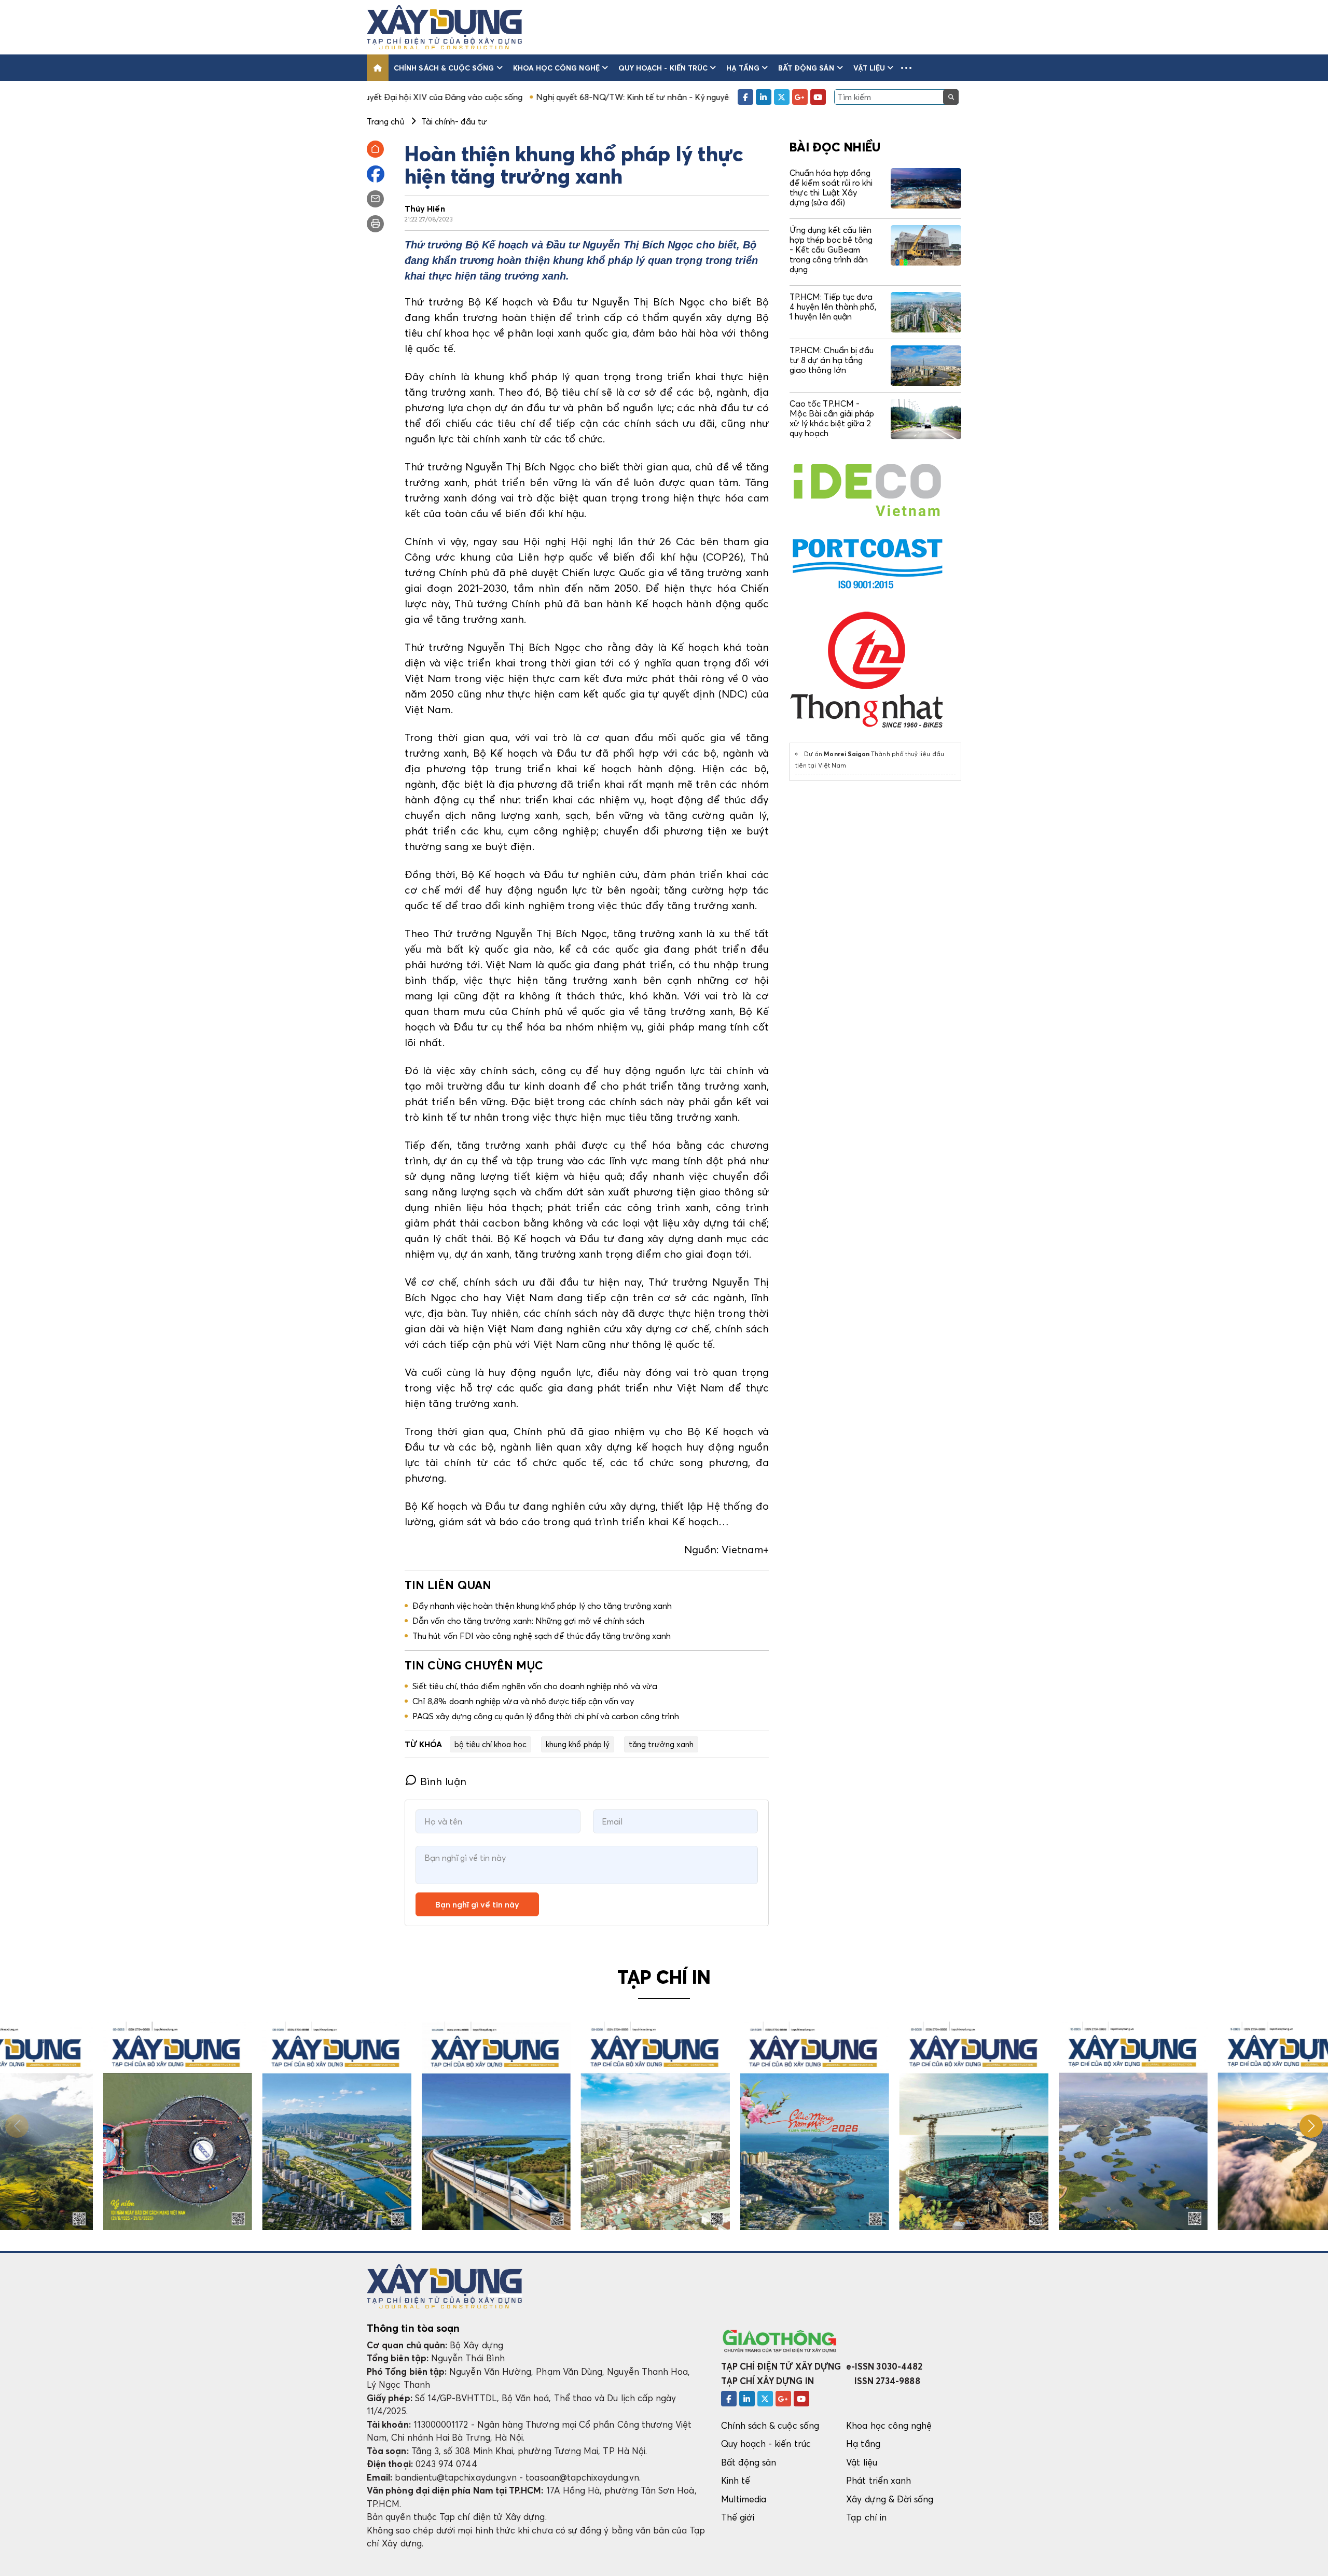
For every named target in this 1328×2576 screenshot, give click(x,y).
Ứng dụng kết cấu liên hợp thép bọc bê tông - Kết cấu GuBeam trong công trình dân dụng (831, 250)
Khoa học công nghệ (556, 68)
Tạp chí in (866, 2517)
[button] (906, 68)
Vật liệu (869, 68)
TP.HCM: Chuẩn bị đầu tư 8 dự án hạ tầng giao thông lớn (832, 360)
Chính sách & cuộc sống (444, 68)
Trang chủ (385, 121)
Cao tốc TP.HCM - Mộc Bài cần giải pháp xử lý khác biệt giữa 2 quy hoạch (832, 419)
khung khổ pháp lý (578, 1744)
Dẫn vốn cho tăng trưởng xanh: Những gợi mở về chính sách (528, 1621)
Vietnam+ (745, 1550)
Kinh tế (736, 2480)
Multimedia (744, 2499)
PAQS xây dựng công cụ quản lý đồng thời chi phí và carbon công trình (546, 1716)
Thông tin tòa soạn (413, 2328)
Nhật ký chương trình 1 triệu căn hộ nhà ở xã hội (719, 97)
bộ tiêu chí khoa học (490, 1744)
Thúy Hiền (425, 208)
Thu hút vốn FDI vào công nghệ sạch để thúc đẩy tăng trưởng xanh (542, 1636)
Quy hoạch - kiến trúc (663, 68)
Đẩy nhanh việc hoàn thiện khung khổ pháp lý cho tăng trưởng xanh (542, 1606)
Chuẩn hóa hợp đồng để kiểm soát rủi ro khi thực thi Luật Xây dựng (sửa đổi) (831, 188)
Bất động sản (806, 68)
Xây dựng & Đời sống (890, 2499)
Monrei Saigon (847, 754)
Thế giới (738, 2517)
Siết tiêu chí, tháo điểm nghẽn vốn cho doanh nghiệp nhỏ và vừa (535, 1686)
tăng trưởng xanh (661, 1744)
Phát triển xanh (879, 2480)
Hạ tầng (743, 68)
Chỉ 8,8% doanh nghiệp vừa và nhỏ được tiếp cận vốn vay (523, 1701)
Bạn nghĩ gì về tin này (477, 1904)
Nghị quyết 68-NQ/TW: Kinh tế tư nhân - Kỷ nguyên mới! (512, 97)
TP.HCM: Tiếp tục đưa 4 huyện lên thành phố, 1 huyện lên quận (833, 307)
